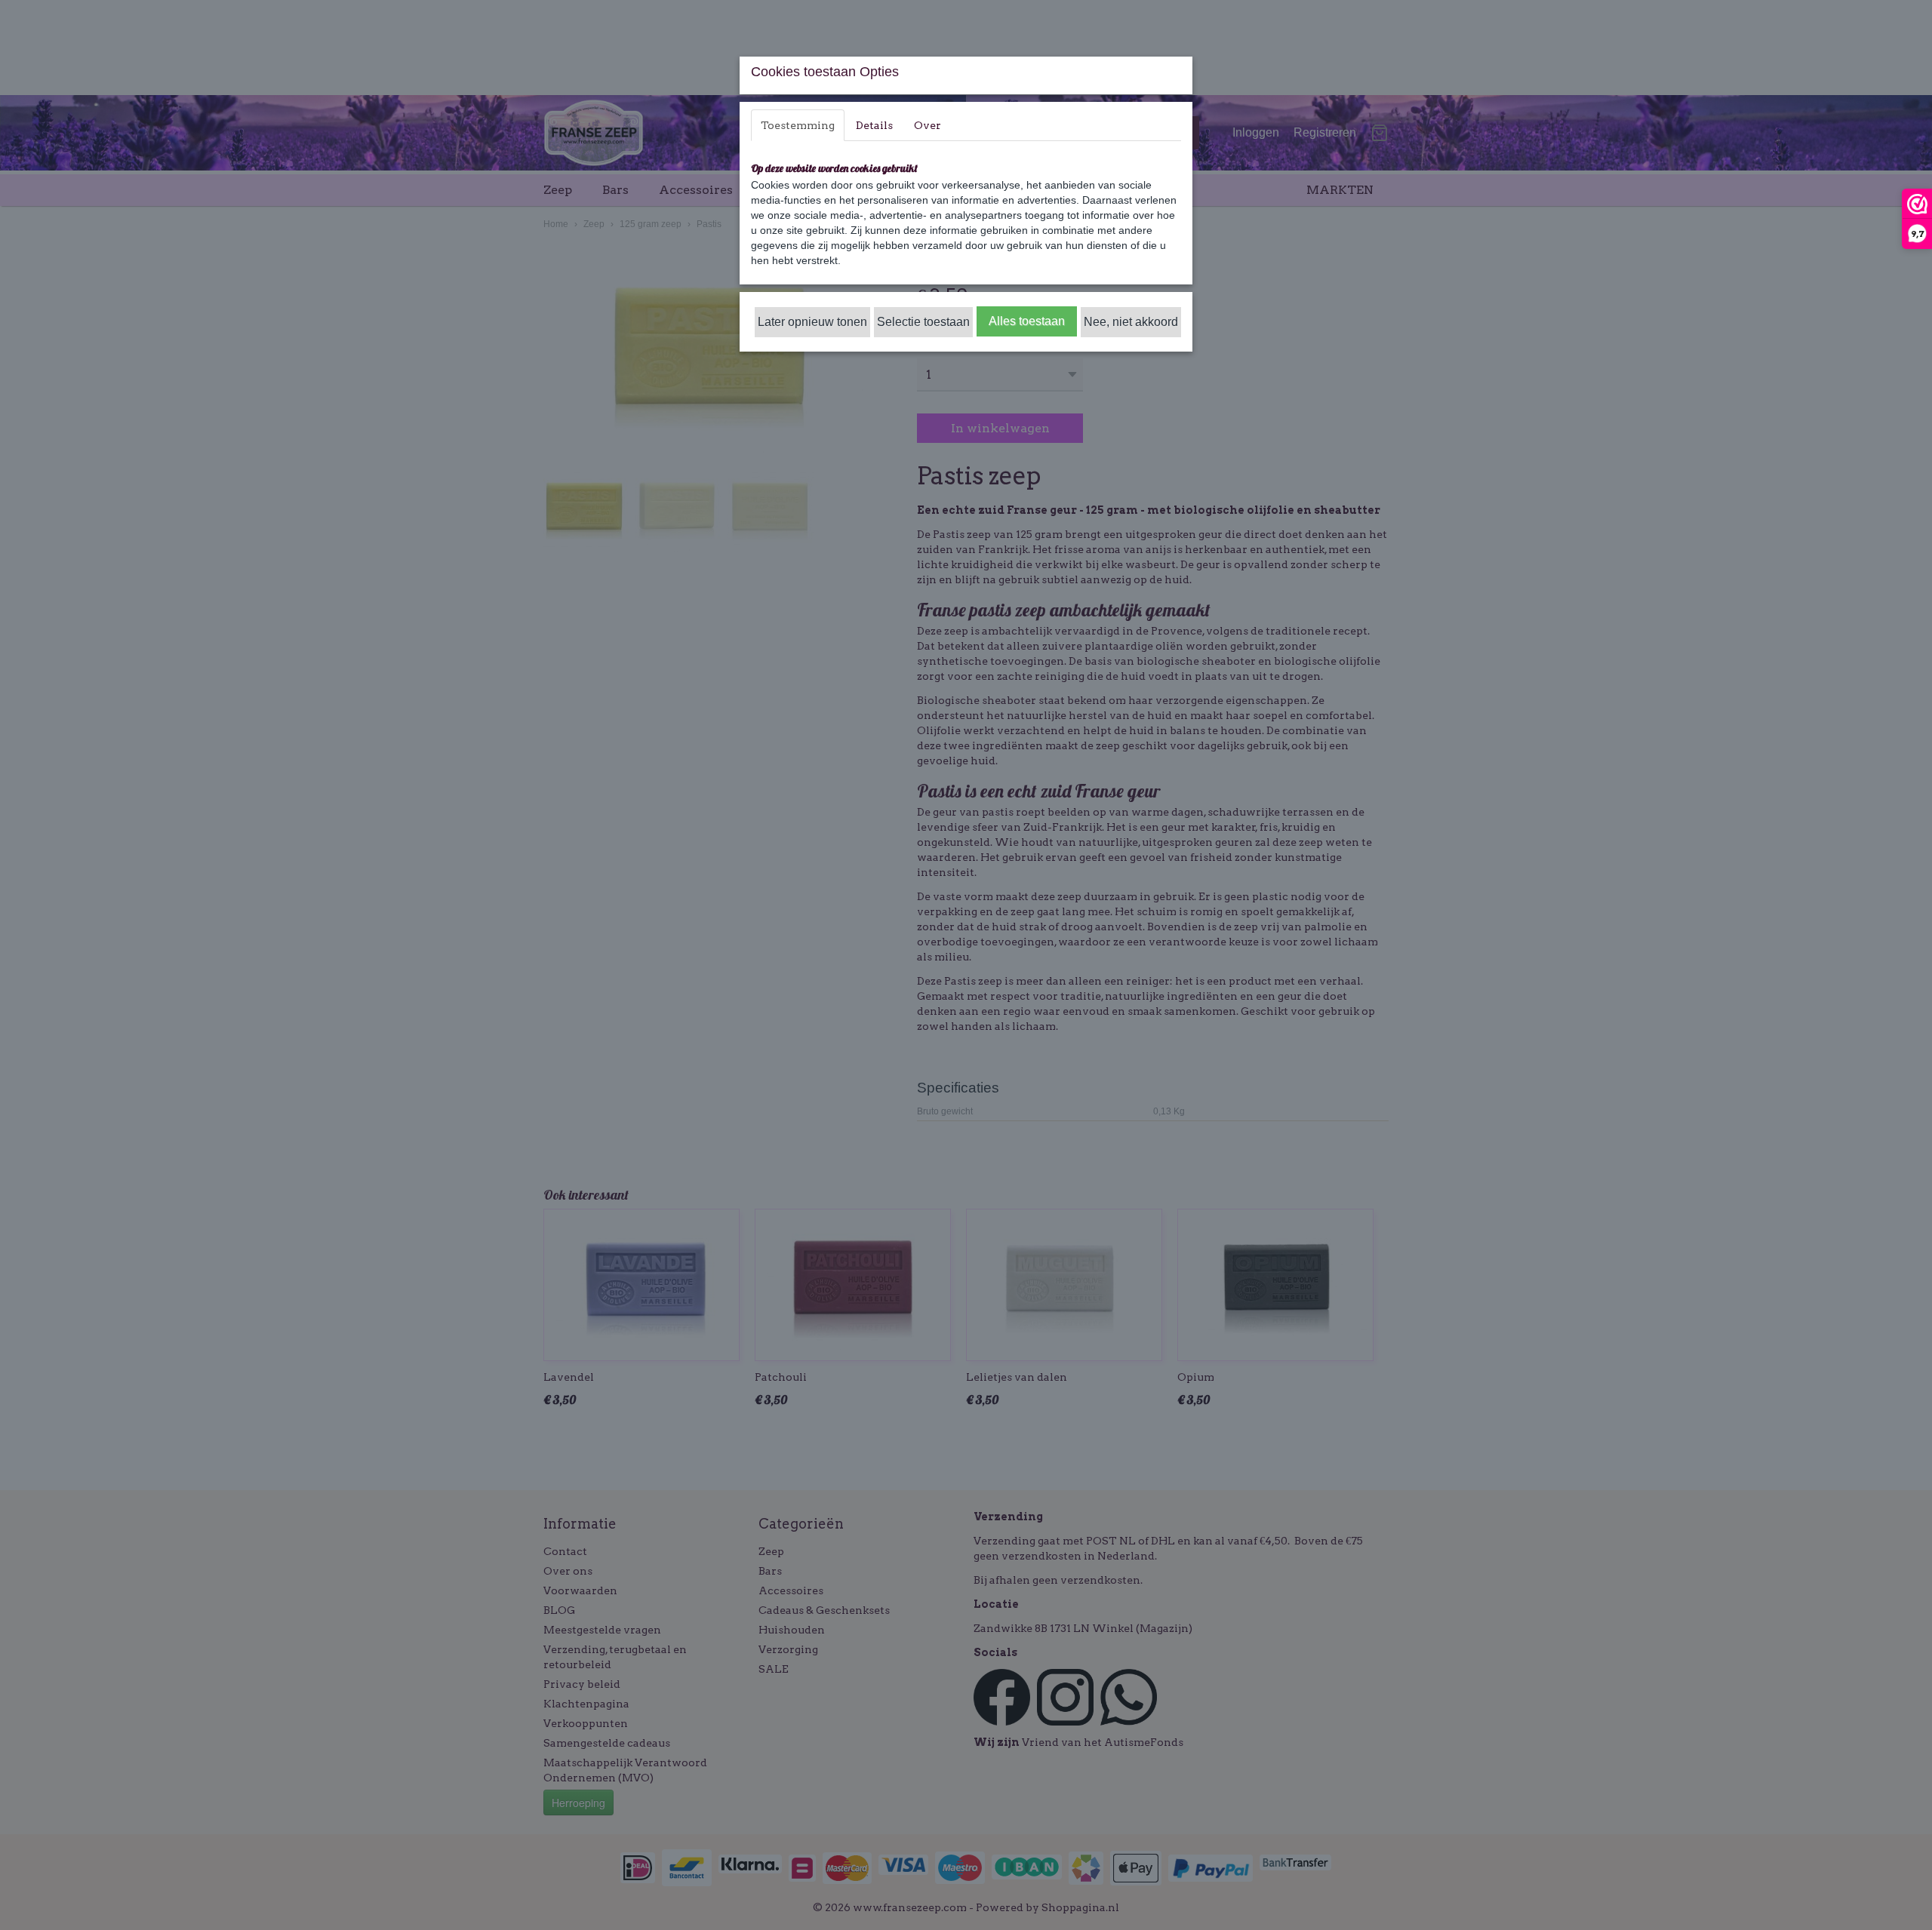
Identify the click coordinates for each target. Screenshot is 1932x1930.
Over (928, 125)
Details (874, 125)
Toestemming (798, 125)
